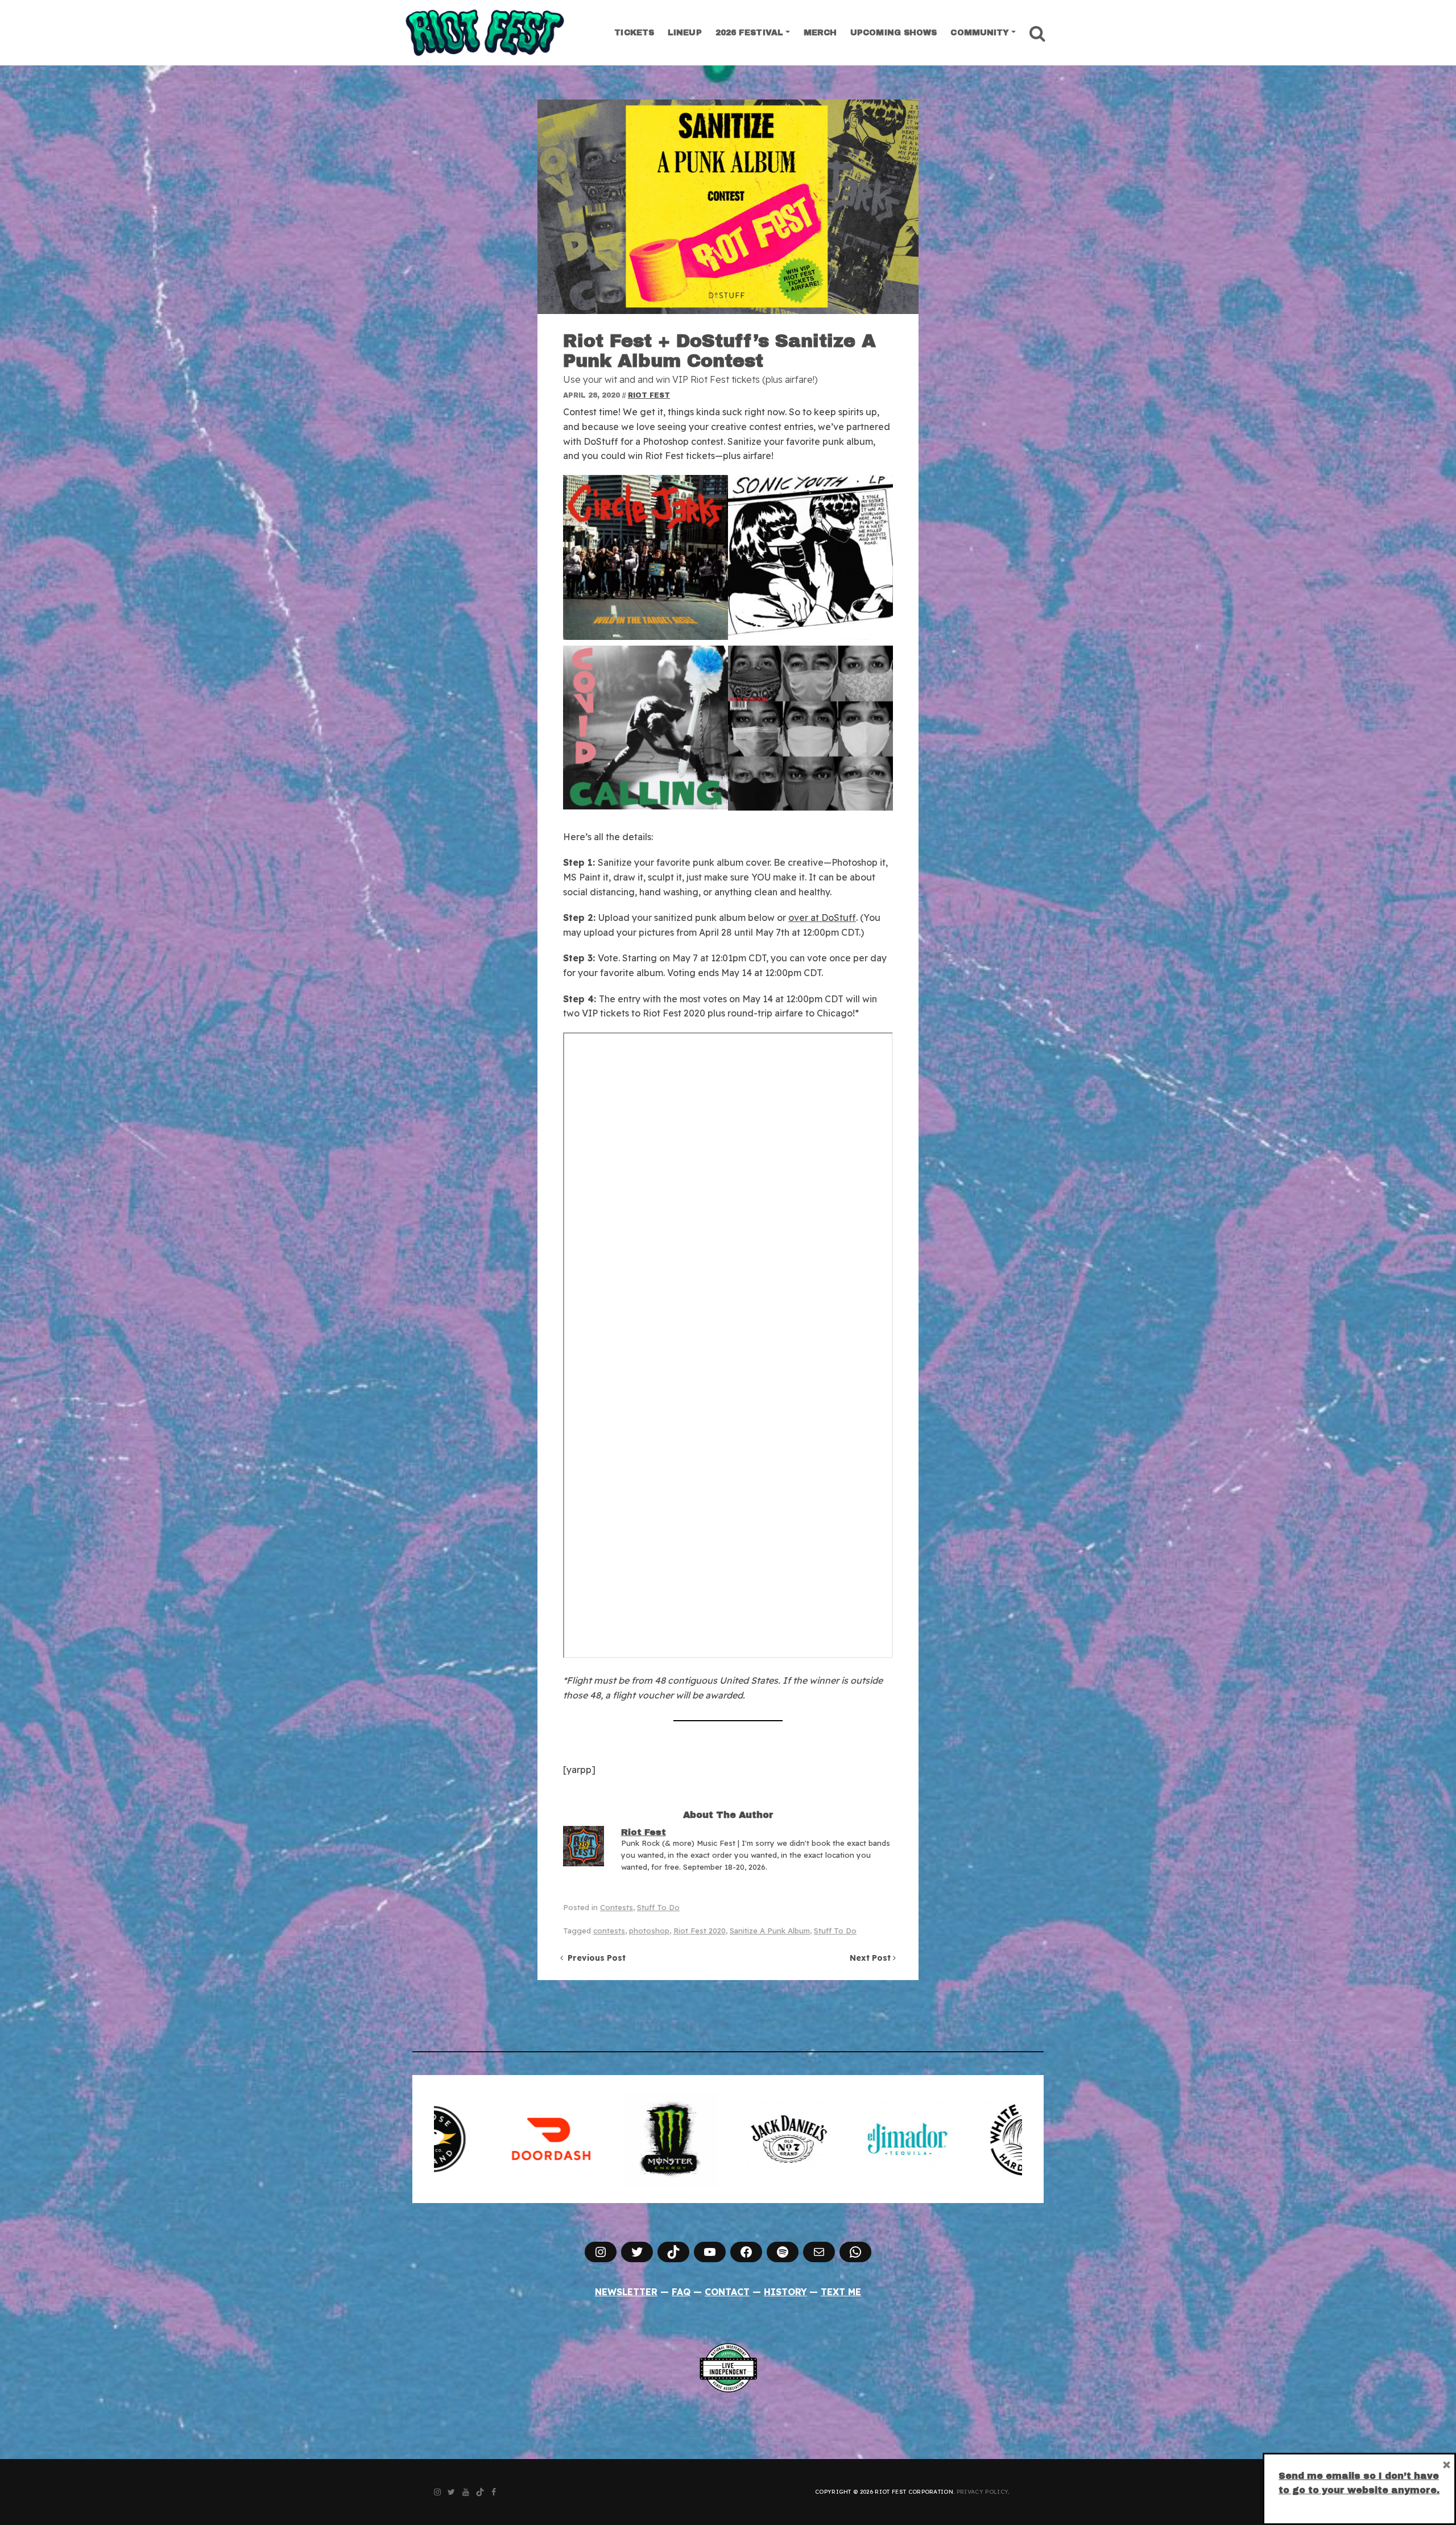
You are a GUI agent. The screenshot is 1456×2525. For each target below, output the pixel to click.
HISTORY (785, 2292)
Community (980, 33)
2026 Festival (749, 33)
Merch (820, 33)
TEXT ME (841, 2292)
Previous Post (594, 1958)
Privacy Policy (982, 2492)
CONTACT (727, 2292)
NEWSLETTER (626, 2292)
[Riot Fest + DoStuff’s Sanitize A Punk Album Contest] (728, 207)
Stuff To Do (658, 1907)
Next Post (871, 1958)
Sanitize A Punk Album (770, 1931)
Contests (617, 1907)
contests (609, 1931)
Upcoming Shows (894, 33)
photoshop (649, 1931)
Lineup (685, 33)
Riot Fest (649, 395)
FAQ (681, 2292)
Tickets (634, 33)
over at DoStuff (822, 918)
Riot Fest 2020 (700, 1931)
